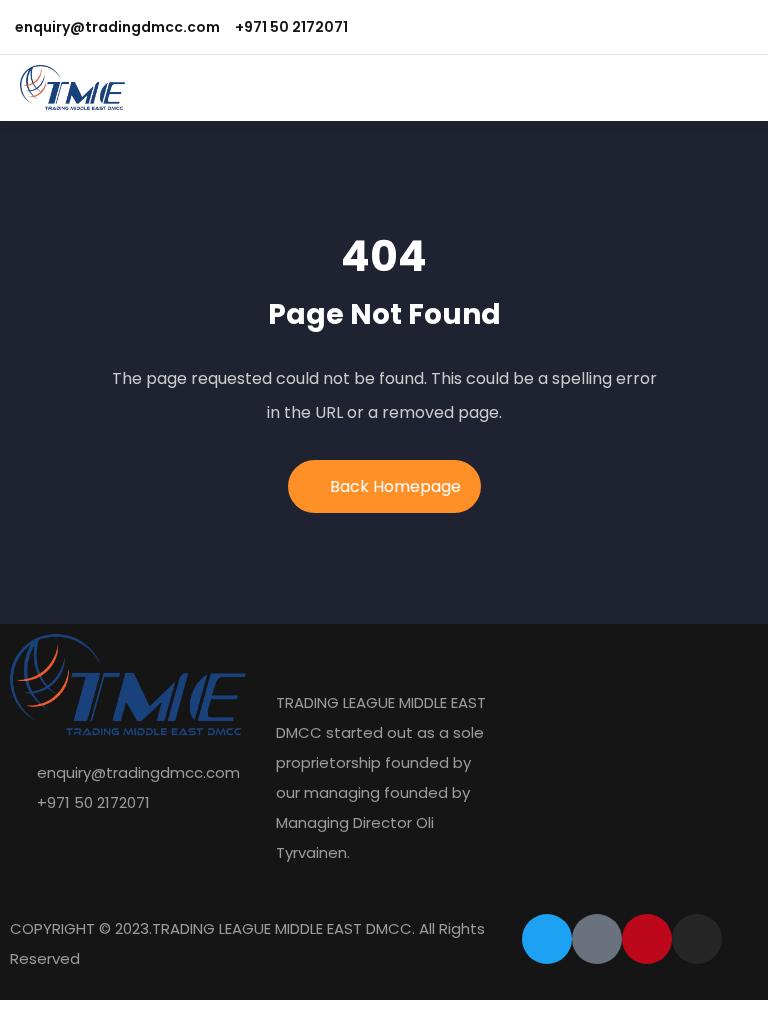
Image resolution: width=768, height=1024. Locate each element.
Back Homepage (395, 486)
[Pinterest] (647, 939)
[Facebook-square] (597, 939)
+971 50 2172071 (291, 27)
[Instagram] (697, 939)
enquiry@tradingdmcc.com (117, 27)
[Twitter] (547, 939)
